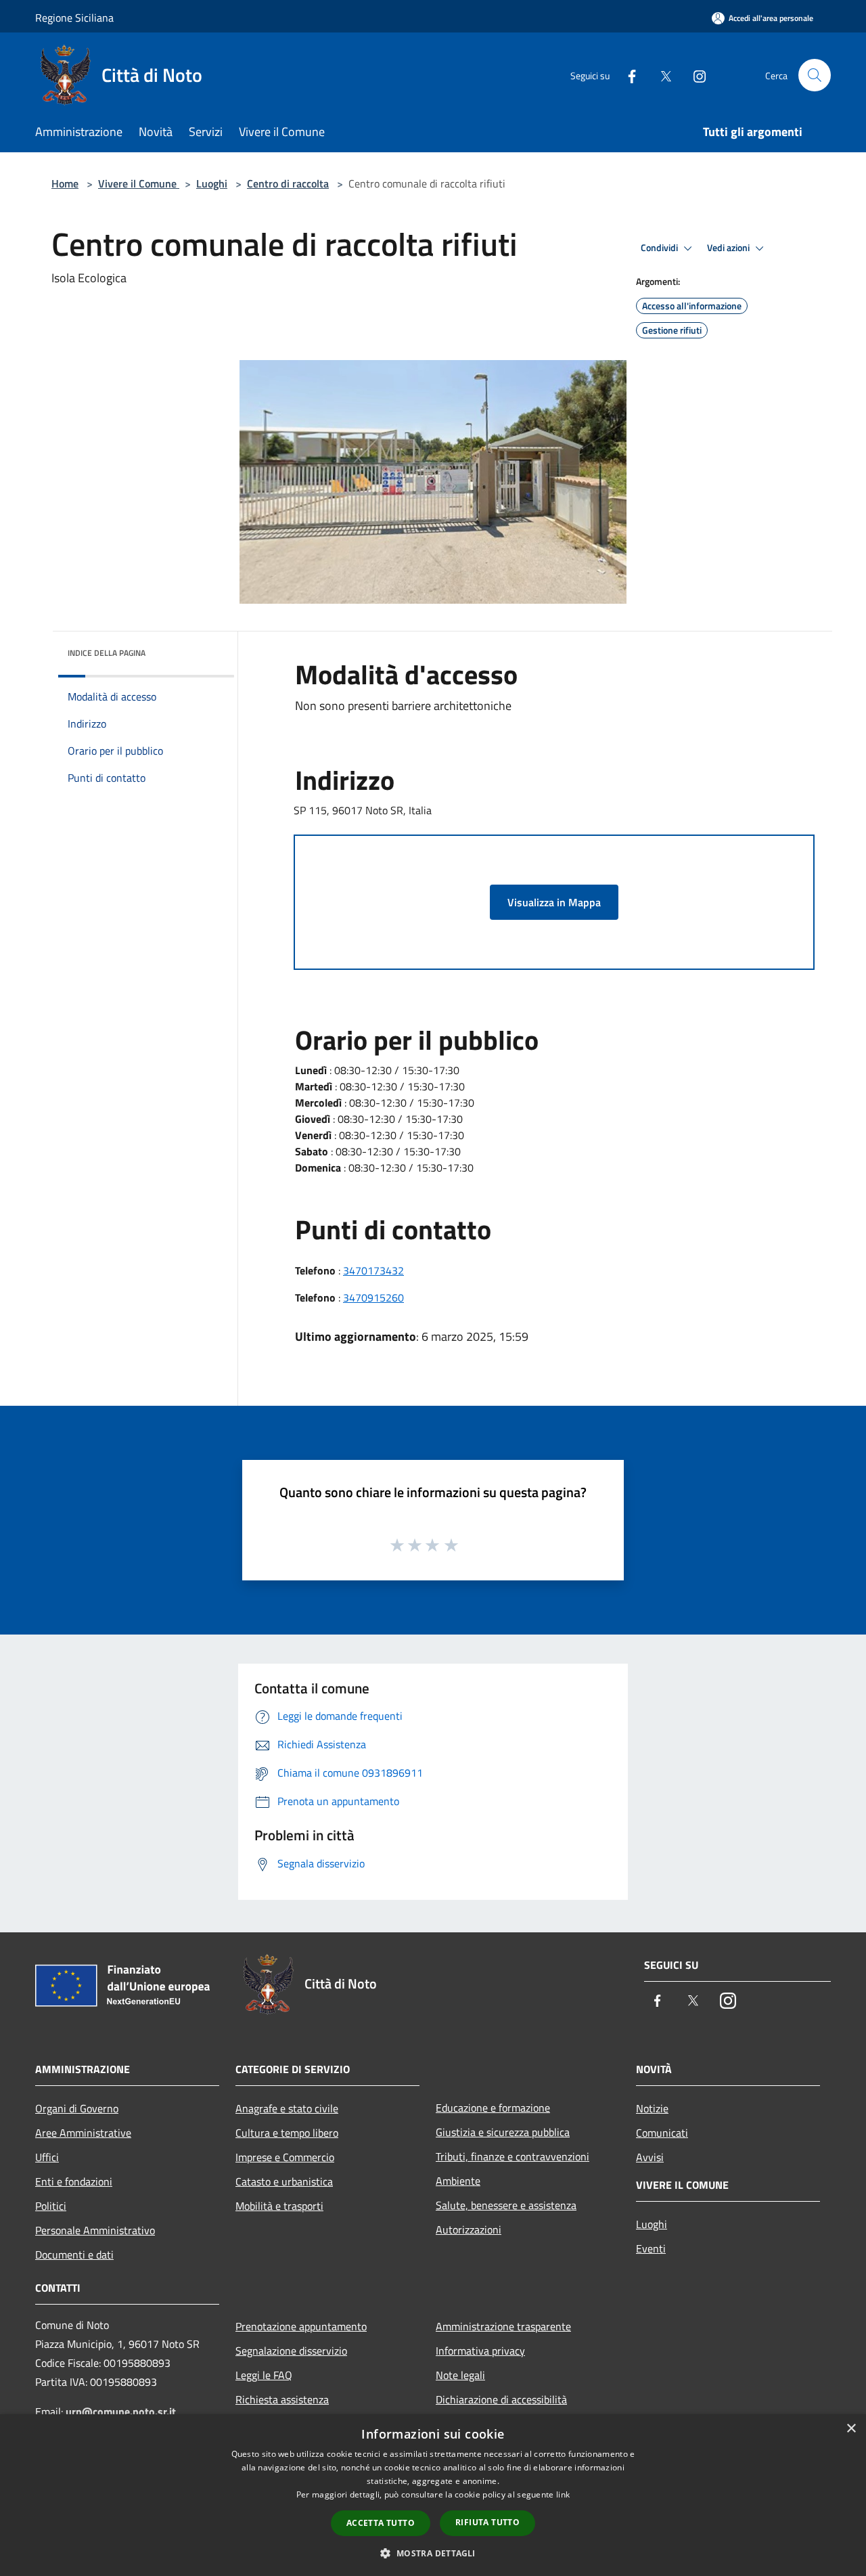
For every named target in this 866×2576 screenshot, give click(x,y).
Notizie (652, 2108)
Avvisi (650, 2157)
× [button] (851, 2429)
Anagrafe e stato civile (287, 2108)
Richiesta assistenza (282, 2399)
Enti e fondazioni (74, 2181)
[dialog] (433, 2495)
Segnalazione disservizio (291, 2351)
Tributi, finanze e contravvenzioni (512, 2156)
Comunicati (662, 2133)
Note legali (460, 2375)
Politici (51, 2206)
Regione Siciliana (74, 18)
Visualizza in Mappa (554, 902)
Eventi (651, 2248)
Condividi (660, 248)
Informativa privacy (480, 2351)
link (563, 2494)
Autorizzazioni (469, 2229)
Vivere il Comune (139, 183)
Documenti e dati (74, 2255)
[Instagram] (694, 75)
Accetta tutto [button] (381, 2523)
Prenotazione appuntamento (301, 2326)
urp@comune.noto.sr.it (121, 2412)
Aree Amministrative (83, 2133)
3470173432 (373, 1270)
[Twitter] (660, 75)
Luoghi (212, 183)
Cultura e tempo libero (287, 2133)
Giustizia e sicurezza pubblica (503, 2132)
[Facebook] (626, 75)
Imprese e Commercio (285, 2157)
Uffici (47, 2157)
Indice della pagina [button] (107, 653)
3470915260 (373, 1297)
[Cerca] (815, 75)
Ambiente (458, 2181)
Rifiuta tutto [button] (487, 2522)
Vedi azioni (729, 248)
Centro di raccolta (288, 183)
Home (65, 183)
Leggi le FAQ (264, 2375)
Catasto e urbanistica (284, 2181)
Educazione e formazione (493, 2108)
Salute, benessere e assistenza (506, 2205)
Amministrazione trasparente (503, 2326)
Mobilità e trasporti (279, 2206)
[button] (433, 2553)
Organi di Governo (77, 2108)
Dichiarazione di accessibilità (501, 2399)
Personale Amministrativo (95, 2230)
